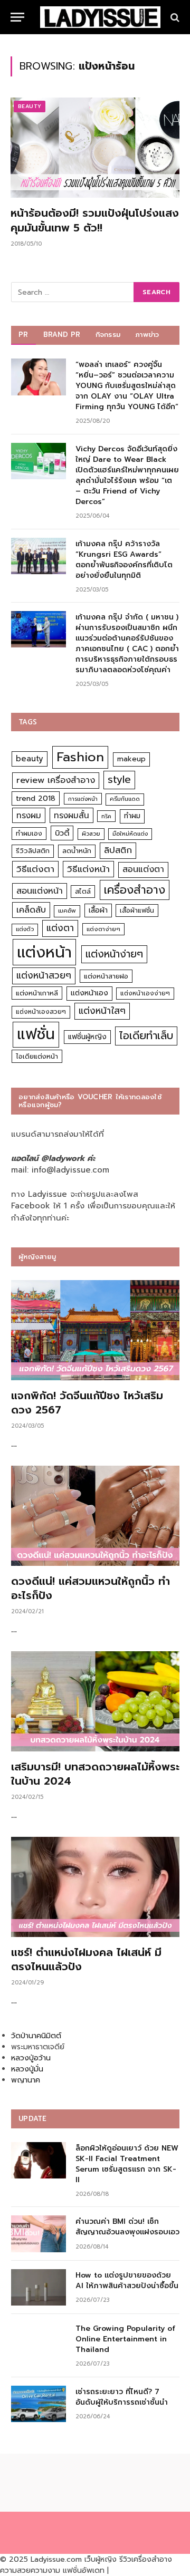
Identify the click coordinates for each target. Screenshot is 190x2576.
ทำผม (132, 816)
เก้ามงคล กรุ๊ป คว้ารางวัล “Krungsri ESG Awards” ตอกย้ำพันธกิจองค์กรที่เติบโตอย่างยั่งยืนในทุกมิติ (124, 560)
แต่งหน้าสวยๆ (44, 975)
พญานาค (26, 2080)
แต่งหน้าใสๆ (102, 1011)
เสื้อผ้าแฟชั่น (137, 911)
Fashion (80, 757)
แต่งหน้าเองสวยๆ (41, 1012)
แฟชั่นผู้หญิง (87, 1037)
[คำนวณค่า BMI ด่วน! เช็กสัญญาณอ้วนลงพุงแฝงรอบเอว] (39, 2234)
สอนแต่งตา (143, 869)
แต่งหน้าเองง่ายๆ (145, 993)
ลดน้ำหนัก (77, 851)
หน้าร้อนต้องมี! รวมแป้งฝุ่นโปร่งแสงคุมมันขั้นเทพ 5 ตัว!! (95, 220)
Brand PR (62, 335)
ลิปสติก (118, 850)
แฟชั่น (36, 1034)
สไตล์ (83, 891)
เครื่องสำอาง (135, 890)
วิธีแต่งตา (35, 869)
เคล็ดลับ (31, 910)
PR (23, 335)
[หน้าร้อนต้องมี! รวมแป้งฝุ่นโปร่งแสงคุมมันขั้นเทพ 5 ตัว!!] (95, 148)
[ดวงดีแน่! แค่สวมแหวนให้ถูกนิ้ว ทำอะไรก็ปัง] (95, 1516)
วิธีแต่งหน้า (88, 869)
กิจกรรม (108, 335)
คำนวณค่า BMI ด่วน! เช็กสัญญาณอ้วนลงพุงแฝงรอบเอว (127, 2227)
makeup (131, 759)
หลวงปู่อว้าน (31, 2058)
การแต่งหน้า (83, 799)
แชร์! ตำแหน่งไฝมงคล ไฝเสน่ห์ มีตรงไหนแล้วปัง (86, 1959)
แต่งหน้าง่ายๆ (114, 954)
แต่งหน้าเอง (89, 993)
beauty (30, 759)
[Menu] (17, 17)
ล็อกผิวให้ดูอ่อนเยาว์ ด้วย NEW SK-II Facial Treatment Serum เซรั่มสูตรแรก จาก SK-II (127, 2164)
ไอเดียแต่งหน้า (37, 1056)
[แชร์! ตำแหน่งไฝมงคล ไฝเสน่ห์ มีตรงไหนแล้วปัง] (95, 1887)
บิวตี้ (62, 833)
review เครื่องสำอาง (56, 780)
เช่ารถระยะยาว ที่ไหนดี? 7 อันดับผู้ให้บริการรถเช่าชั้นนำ (122, 2397)
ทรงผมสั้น (72, 815)
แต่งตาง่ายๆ (103, 929)
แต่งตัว (25, 929)
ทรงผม (29, 815)
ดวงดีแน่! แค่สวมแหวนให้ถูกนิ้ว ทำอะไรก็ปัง (91, 1588)
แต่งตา (60, 928)
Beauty (30, 106)
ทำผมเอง (29, 833)
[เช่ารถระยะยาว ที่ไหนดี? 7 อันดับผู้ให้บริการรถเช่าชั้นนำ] (39, 2404)
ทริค (106, 816)
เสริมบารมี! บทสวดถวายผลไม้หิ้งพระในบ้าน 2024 (95, 1774)
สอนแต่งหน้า (40, 891)
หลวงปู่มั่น (27, 2069)
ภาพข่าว (147, 335)
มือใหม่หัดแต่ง (130, 834)
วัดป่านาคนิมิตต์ (36, 2036)
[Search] (174, 17)
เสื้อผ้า (98, 910)
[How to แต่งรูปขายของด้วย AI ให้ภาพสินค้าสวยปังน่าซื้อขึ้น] (39, 2287)
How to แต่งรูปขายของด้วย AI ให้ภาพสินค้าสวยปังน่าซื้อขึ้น (127, 2280)
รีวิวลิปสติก (33, 851)
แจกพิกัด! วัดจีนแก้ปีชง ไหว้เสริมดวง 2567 (87, 1403)
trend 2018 (36, 798)
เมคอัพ (67, 911)
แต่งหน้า (44, 952)
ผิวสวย (91, 834)
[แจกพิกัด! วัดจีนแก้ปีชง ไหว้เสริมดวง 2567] (95, 1330)
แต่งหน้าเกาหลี (37, 993)
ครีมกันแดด (125, 799)
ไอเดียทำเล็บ (146, 1036)
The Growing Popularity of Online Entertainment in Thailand (125, 2339)
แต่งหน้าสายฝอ (106, 976)
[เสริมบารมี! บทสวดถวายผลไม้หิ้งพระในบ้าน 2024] (95, 1701)
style (119, 779)
